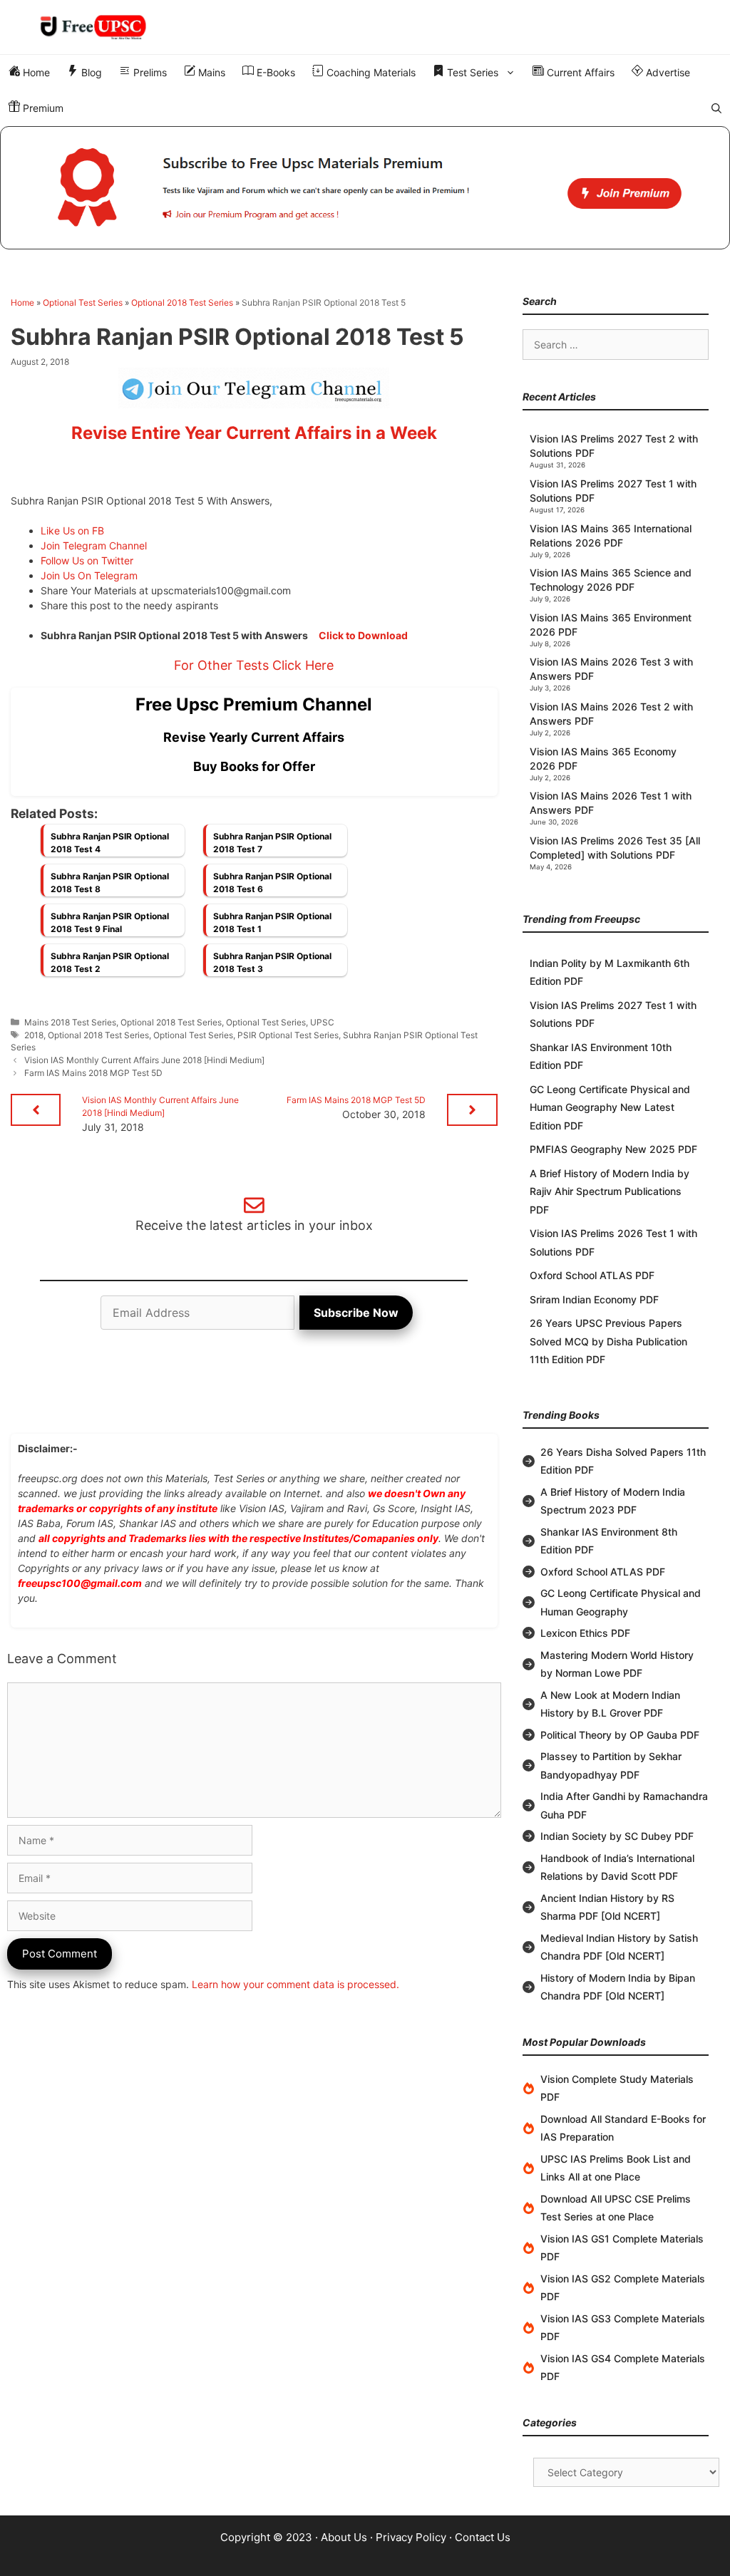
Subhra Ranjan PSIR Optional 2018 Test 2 (110, 962)
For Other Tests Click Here (254, 665)
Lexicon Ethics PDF (585, 1633)
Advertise (667, 72)
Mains (210, 72)
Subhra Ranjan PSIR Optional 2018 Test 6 (272, 883)
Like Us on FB (72, 531)
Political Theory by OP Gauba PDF (620, 1735)
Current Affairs (579, 72)
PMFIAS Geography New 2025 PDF (613, 1149)
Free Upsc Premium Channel (254, 704)
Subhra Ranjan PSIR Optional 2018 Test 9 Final (110, 922)
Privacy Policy (411, 2537)
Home (35, 72)
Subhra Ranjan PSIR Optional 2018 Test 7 (272, 843)
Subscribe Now (356, 1313)
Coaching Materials (370, 72)
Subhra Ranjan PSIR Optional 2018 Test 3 (272, 962)
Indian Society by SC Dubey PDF (617, 1836)
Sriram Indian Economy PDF (594, 1299)
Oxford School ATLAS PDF (592, 1275)
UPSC (322, 1022)
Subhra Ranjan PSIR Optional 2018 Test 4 (110, 843)
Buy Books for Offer (254, 766)
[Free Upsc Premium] (365, 188)
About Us (344, 2537)
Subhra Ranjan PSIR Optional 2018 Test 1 (272, 922)
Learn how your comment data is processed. (295, 1984)
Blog (90, 72)
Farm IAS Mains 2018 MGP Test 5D (93, 1073)
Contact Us (483, 2537)
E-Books (274, 72)
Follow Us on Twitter (87, 560)
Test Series (471, 72)
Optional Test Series (83, 302)
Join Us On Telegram (89, 575)
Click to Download (363, 635)
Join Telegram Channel (94, 545)
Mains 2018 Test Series (70, 1022)
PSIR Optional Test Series (288, 1035)
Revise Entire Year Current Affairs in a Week (254, 433)
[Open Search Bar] (716, 108)
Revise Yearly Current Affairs (254, 737)
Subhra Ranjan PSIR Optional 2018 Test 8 (110, 883)
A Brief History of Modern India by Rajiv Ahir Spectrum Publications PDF (610, 1191)
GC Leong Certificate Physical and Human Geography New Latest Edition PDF (610, 1107)
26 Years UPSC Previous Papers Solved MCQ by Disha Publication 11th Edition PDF (608, 1341)
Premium (42, 108)
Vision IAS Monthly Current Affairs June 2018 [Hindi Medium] (144, 1060)
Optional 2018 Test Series (182, 302)
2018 (34, 1035)
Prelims (149, 72)
